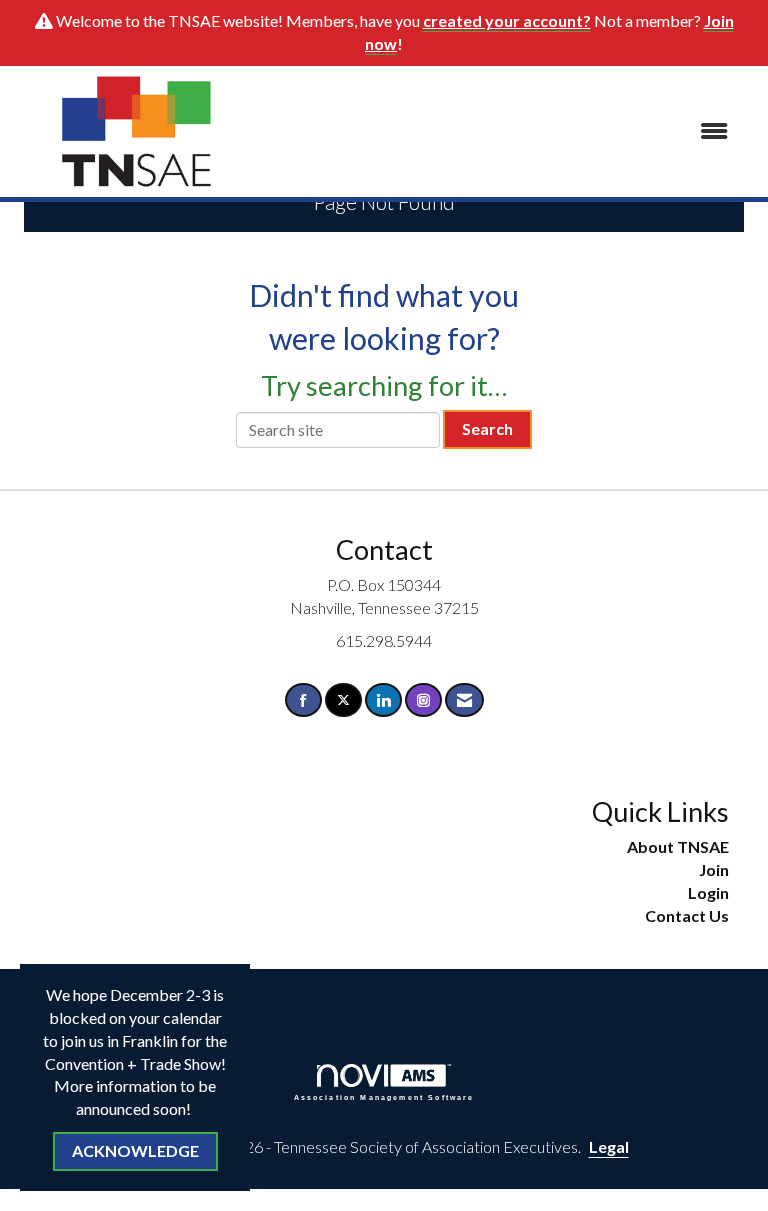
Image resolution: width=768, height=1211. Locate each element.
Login (708, 892)
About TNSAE (678, 846)
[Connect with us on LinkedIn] (383, 700)
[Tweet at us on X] (343, 700)
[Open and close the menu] (503, 131)
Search (487, 428)
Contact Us (687, 915)
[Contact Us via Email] (464, 700)
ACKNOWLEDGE (135, 1150)
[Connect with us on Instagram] (423, 700)
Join (714, 869)
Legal (609, 1146)
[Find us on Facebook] (303, 700)
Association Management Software (384, 1097)
